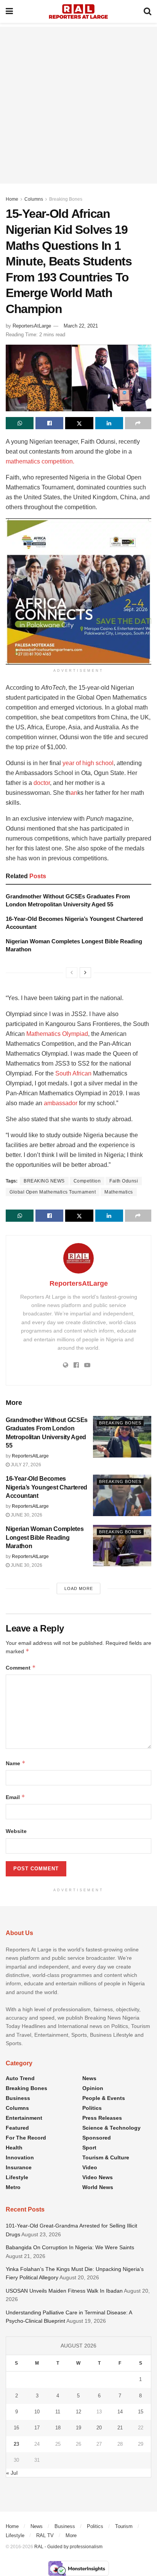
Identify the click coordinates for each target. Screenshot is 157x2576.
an (74, 793)
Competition (87, 1181)
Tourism (124, 2526)
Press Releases (102, 2118)
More (71, 2535)
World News (98, 2187)
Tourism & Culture (106, 2157)
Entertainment (24, 2118)
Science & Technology (111, 2128)
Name (16, 1763)
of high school (95, 763)
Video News (98, 2177)
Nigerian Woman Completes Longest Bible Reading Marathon (45, 1537)
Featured (17, 2128)
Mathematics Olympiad (57, 1034)
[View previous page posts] (72, 973)
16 (16, 2428)
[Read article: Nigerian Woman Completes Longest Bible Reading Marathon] (122, 1546)
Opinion (93, 2088)
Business (18, 2098)
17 (37, 2428)
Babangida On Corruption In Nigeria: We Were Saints (70, 2247)
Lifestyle (17, 2177)
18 (58, 2428)
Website (16, 1831)
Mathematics (119, 1192)
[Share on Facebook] (49, 423)
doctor (42, 783)
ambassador (61, 1103)
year (69, 763)
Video (90, 2167)
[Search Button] (147, 11)
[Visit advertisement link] (78, 591)
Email (15, 1797)
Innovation (20, 2157)
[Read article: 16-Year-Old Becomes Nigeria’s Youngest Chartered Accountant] (122, 1495)
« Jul (12, 2473)
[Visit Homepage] (78, 11)
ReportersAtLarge (32, 326)
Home (12, 199)
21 (120, 2428)
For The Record (26, 2138)
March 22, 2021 (81, 326)
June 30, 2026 (26, 1515)
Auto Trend (20, 2078)
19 (78, 2428)
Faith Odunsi (124, 1181)
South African (73, 1073)
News (89, 2078)
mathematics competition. (40, 461)
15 (141, 2412)
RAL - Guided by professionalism (68, 2547)
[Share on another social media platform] (138, 423)
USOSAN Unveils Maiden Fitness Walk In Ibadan (64, 2291)
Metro (13, 2187)
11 (58, 2412)
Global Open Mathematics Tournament (53, 1192)
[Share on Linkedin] (109, 423)
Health (14, 2148)
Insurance (19, 2167)
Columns (34, 199)
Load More (79, 1588)
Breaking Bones (66, 199)
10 (37, 2412)
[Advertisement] (78, 105)
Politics (92, 2108)
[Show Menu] (9, 11)
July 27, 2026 (25, 1465)
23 (16, 2444)
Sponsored (97, 2138)
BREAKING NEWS (44, 1181)
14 (120, 2412)
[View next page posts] (85, 973)
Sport (89, 2148)
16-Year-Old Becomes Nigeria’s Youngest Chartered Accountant (46, 1487)
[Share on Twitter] (79, 423)
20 (99, 2428)
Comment (21, 1668)
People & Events (104, 2098)
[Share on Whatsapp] (20, 423)
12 (78, 2412)
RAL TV (45, 2535)
